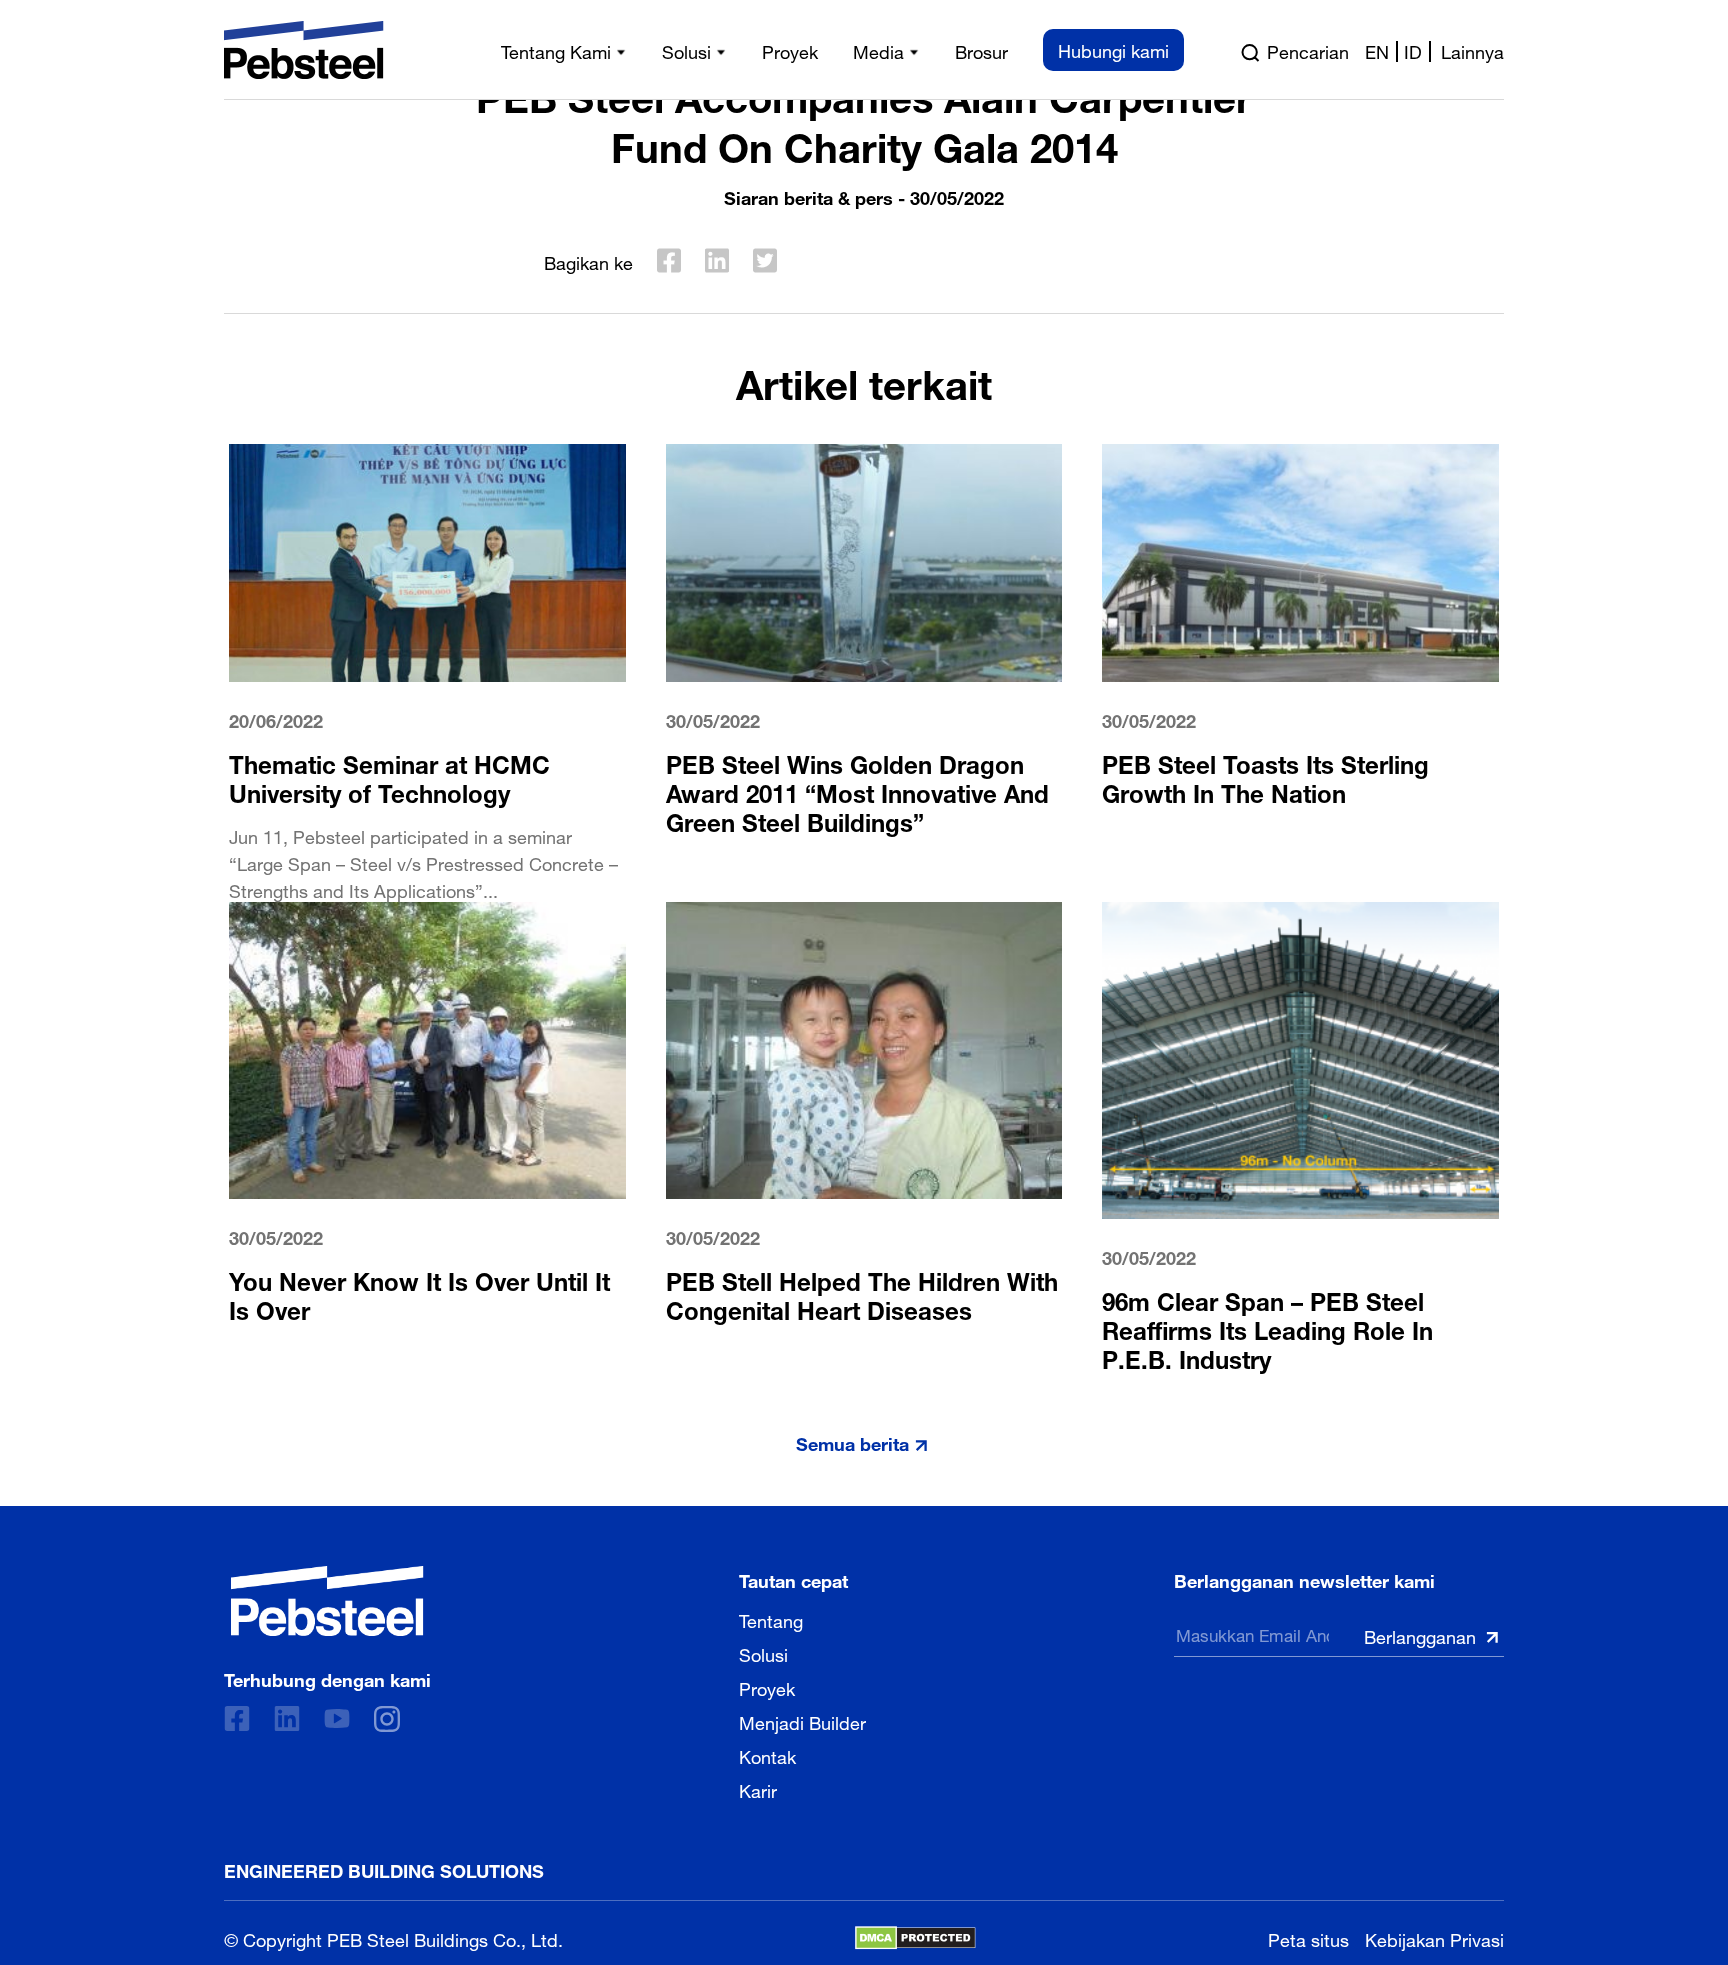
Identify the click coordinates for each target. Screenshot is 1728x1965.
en (1377, 50)
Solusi (763, 1653)
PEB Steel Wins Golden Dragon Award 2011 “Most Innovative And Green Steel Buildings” (857, 790)
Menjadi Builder (802, 1721)
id (1413, 50)
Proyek (767, 1687)
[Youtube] (337, 1718)
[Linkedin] (287, 1718)
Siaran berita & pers (808, 195)
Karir (758, 1789)
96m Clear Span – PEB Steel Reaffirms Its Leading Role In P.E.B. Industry (1267, 1327)
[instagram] (387, 1719)
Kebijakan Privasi (1434, 1937)
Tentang (771, 1619)
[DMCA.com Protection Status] (915, 1938)
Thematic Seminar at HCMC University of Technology (389, 776)
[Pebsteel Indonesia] (327, 1601)
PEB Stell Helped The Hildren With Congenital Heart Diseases (862, 1293)
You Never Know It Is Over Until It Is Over (419, 1293)
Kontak (767, 1755)
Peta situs (1308, 1937)
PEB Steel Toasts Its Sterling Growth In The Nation (1265, 776)
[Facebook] (237, 1718)
